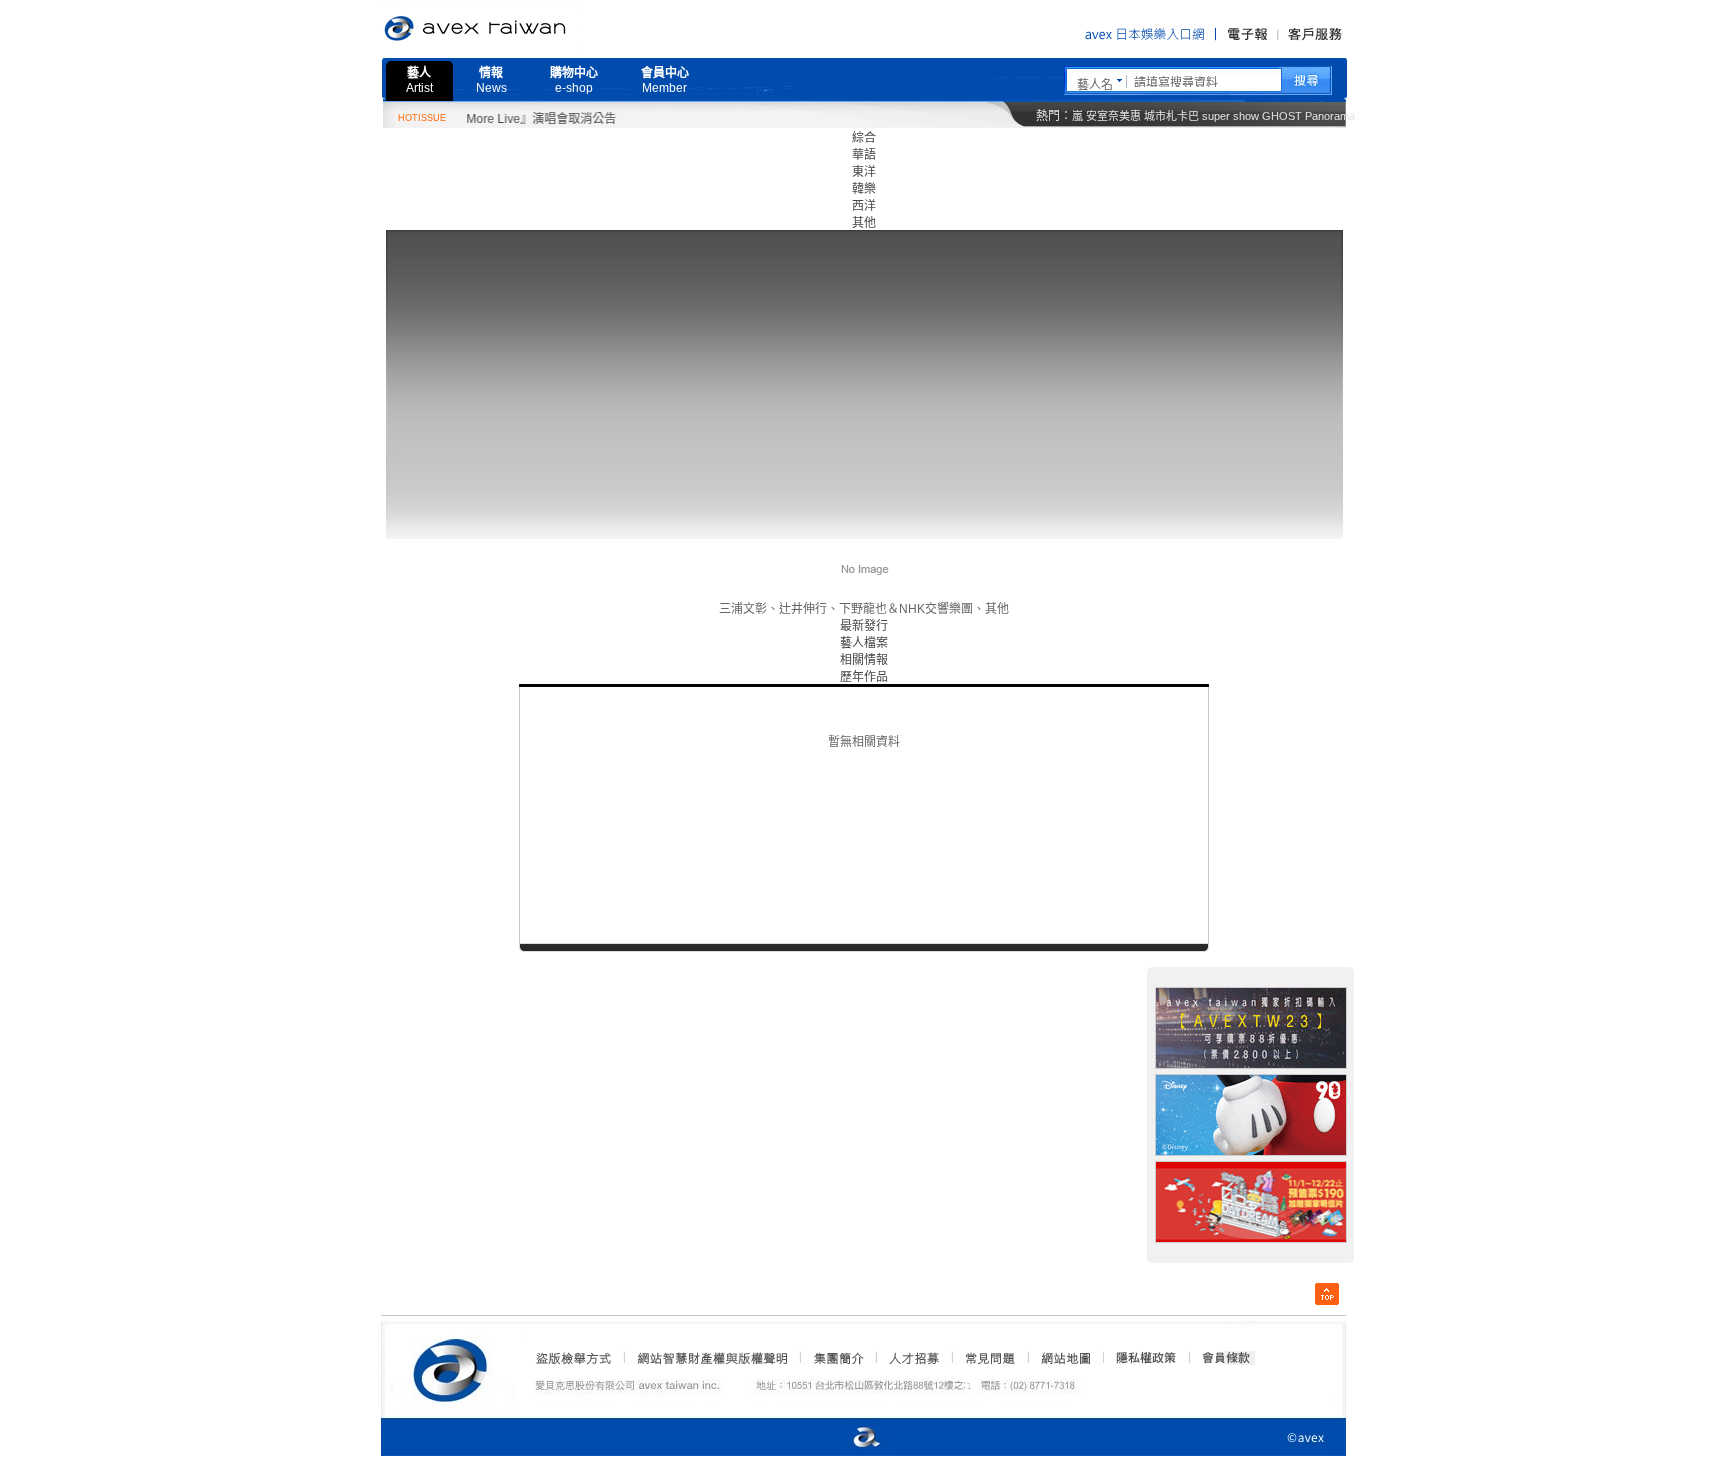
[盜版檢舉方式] (574, 1358)
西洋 (864, 206)
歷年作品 (864, 677)
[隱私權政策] (1140, 1358)
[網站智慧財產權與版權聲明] (711, 1358)
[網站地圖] (1065, 1358)
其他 (864, 223)
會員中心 (665, 80)
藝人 (419, 80)
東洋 (864, 172)
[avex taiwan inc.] (455, 1367)
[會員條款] (1227, 1358)
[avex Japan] (846, 1438)
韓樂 (864, 189)
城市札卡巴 (1171, 116)
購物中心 (574, 80)
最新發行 (864, 626)
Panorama (1330, 116)
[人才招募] (914, 1358)
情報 (491, 80)
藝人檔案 (864, 643)
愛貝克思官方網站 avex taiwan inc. (531, 29)
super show (1230, 116)
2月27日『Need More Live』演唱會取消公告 (473, 119)
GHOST (1282, 116)
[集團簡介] (837, 1358)
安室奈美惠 (1113, 116)
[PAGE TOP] (1327, 1294)
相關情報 (864, 660)
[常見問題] (989, 1358)
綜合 (864, 138)
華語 (864, 155)
